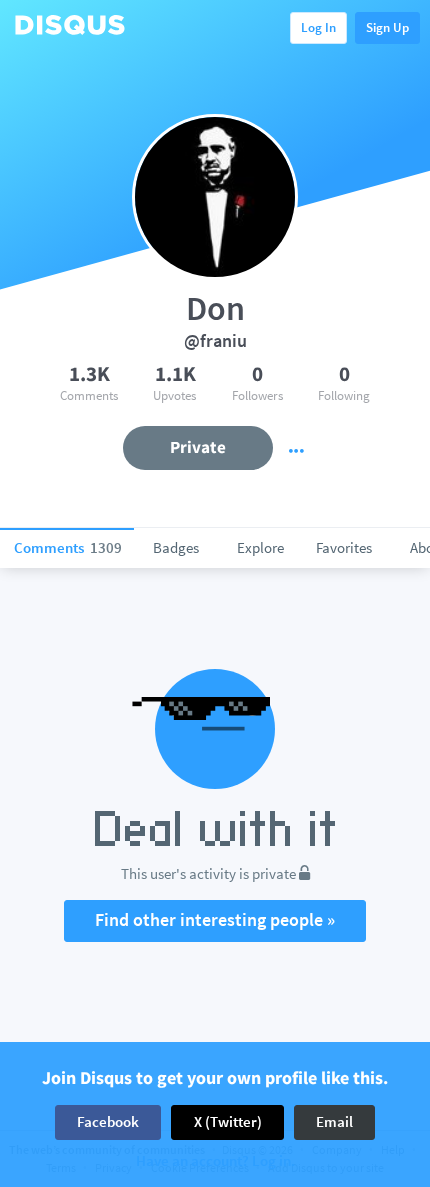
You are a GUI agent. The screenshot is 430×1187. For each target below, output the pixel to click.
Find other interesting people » (215, 919)
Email (334, 1121)
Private (198, 447)
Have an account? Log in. (215, 1161)
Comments (68, 547)
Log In (318, 27)
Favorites (344, 547)
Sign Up (387, 27)
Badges (176, 547)
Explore (260, 547)
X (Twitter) (228, 1121)
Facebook (108, 1121)
